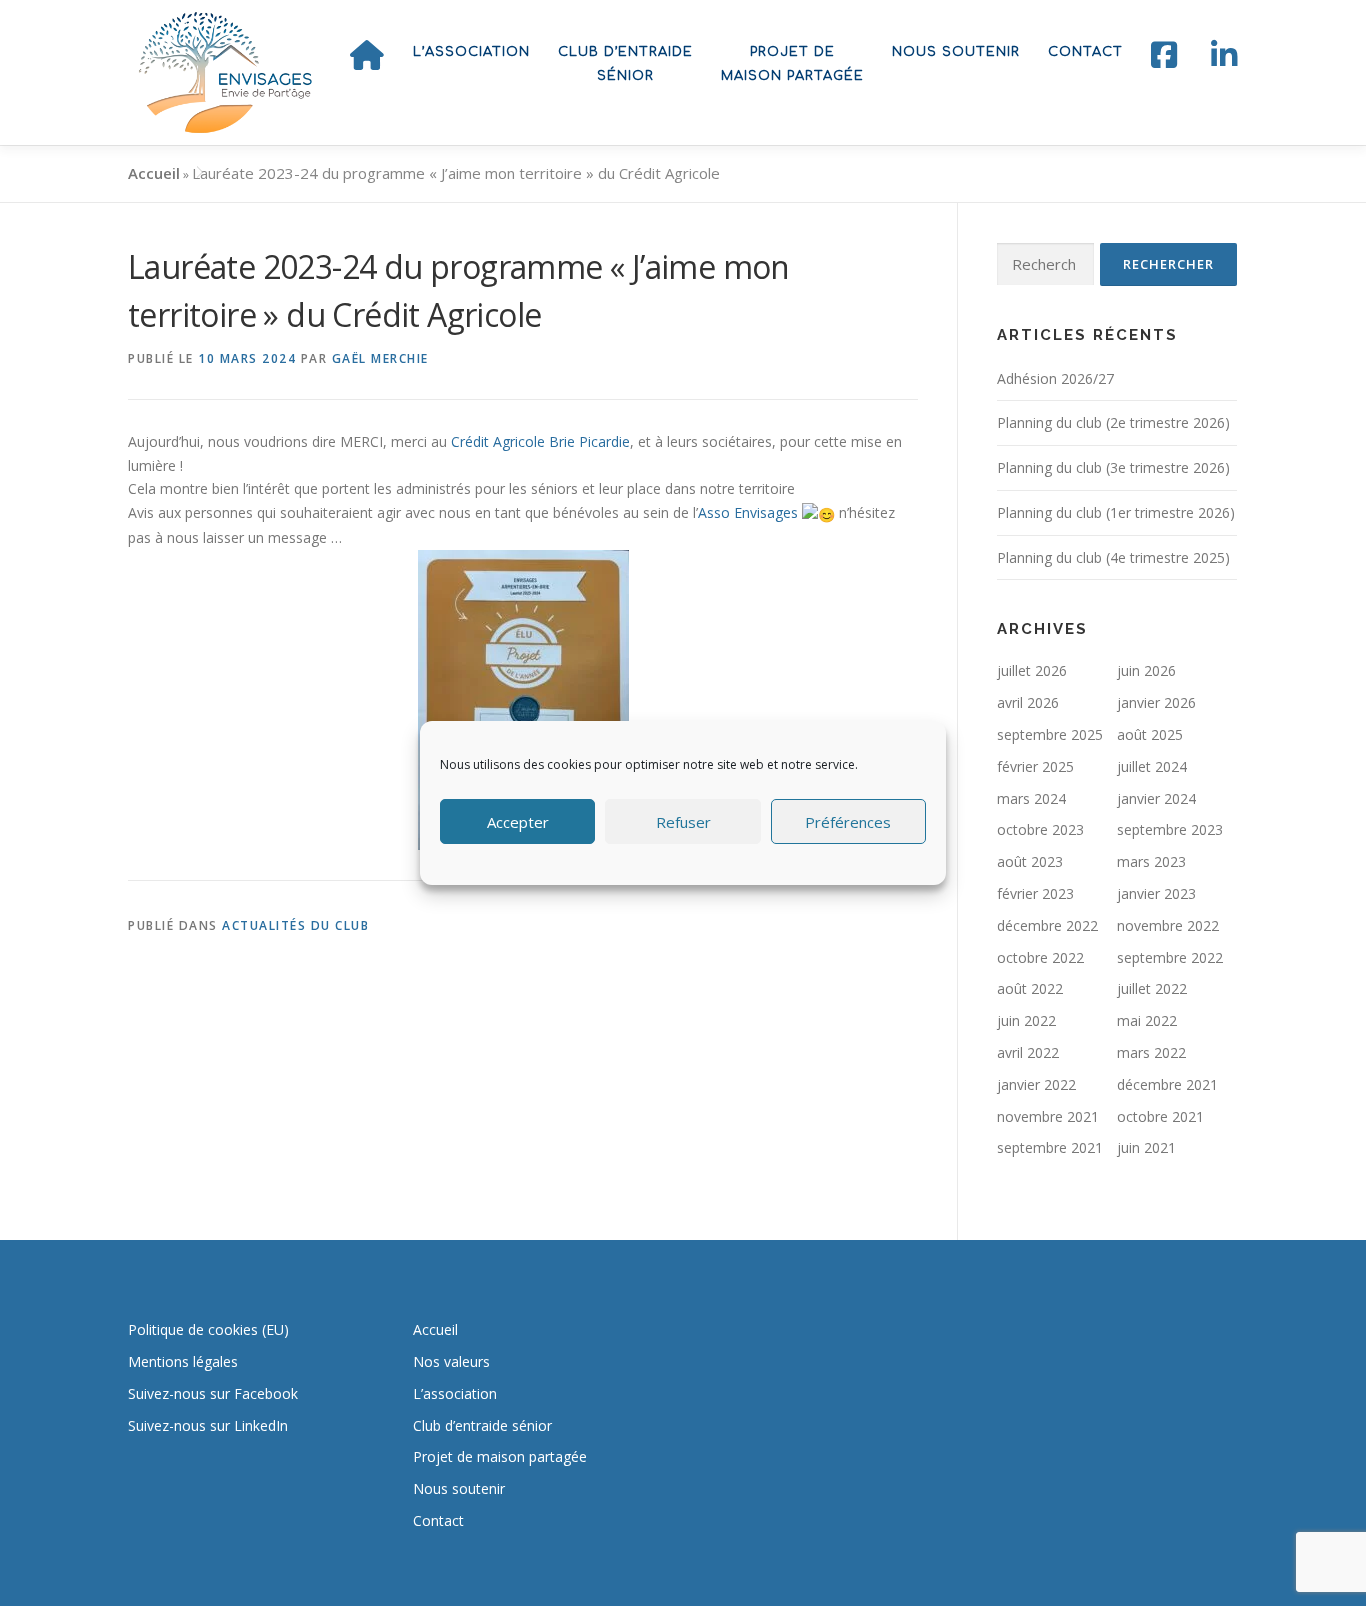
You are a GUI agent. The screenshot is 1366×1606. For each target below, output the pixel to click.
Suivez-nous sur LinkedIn (208, 1425)
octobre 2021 (1160, 1116)
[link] (540, 441)
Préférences (848, 822)
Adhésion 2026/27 (1055, 378)
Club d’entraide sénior (482, 1425)
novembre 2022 (1168, 925)
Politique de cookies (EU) (208, 1329)
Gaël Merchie (380, 358)
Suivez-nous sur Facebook (213, 1393)
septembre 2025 (1050, 734)
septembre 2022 (1170, 957)
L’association (471, 52)
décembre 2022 (1047, 925)
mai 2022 (1147, 1020)
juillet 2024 (1152, 766)
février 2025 (1035, 766)
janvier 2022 (1036, 1084)
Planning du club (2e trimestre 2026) (1113, 422)
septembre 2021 (1050, 1147)
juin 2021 (1146, 1147)
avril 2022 (1028, 1052)
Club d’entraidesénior (625, 64)
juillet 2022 (1152, 988)
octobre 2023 (1040, 829)
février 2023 (1035, 893)
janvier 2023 (1156, 893)
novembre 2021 (1048, 1116)
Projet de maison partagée (500, 1456)
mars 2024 (1031, 798)
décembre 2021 (1167, 1084)
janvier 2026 (1156, 702)
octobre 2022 (1040, 957)
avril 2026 (1028, 702)
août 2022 (1030, 988)
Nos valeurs (451, 1361)
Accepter (518, 822)
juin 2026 (1146, 670)
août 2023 (1030, 861)
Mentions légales (183, 1361)
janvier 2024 (1156, 798)
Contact (1085, 52)
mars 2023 (1151, 861)
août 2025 (1150, 734)
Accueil (154, 173)
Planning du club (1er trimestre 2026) (1116, 512)
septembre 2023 (1170, 829)
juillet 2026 (1032, 670)
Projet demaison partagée (792, 64)
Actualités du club (295, 925)
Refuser (683, 822)
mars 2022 (1151, 1052)
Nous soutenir (956, 52)
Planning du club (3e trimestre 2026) (1113, 467)
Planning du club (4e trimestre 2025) (1113, 557)
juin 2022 (1026, 1020)
